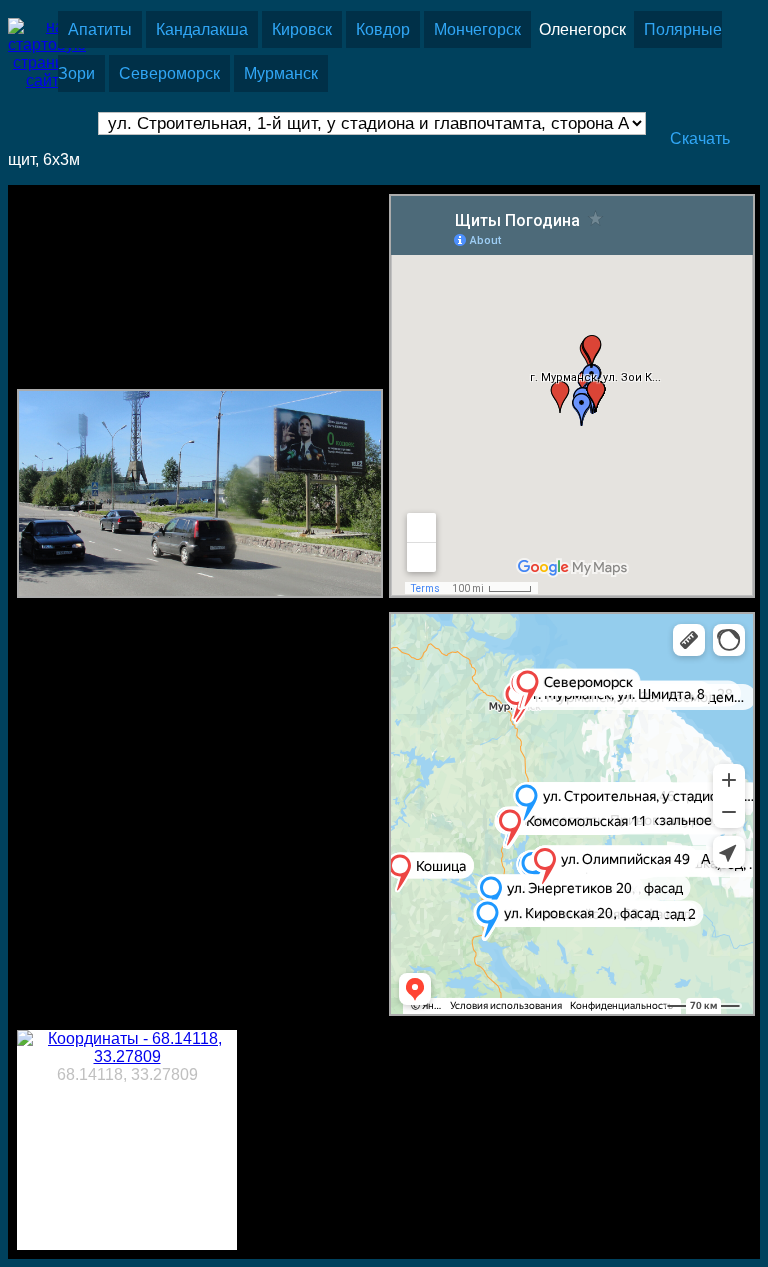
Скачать (700, 138)
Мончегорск (477, 29)
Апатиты (100, 29)
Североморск (169, 73)
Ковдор (383, 29)
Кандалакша (202, 29)
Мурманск (281, 73)
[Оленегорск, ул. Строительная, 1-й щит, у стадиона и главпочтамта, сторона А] (200, 592)
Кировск (302, 29)
